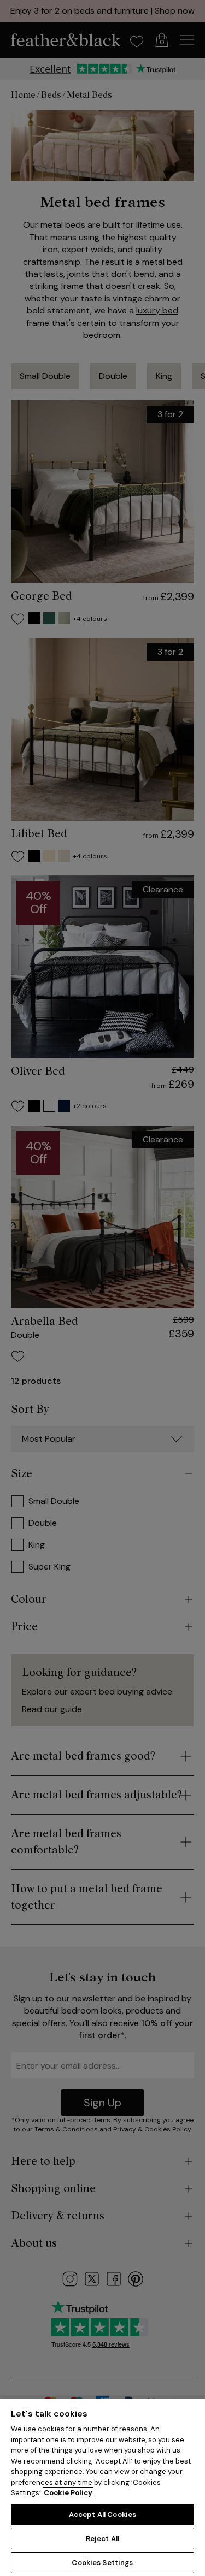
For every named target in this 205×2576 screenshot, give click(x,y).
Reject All (102, 2539)
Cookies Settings (102, 2563)
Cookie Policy (68, 2493)
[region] (102, 2487)
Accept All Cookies (102, 2515)
